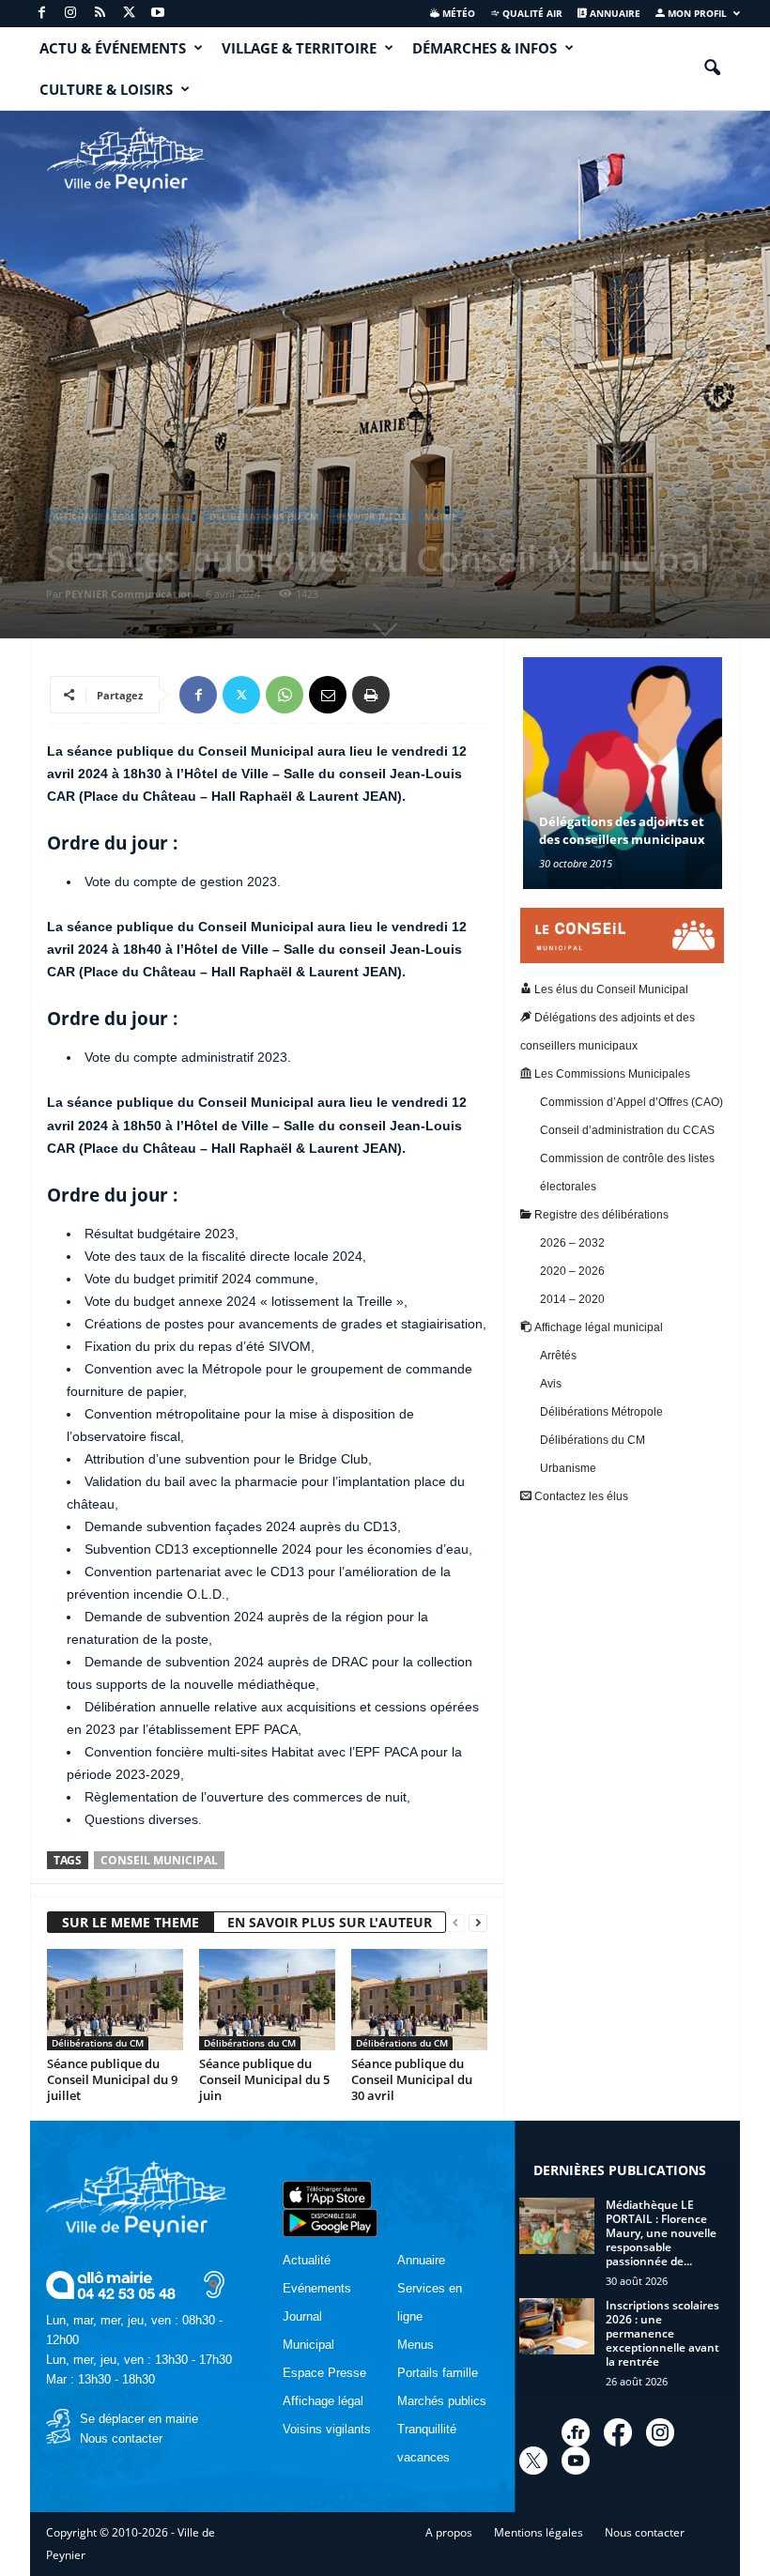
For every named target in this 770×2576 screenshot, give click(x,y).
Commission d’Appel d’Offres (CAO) (631, 1102)
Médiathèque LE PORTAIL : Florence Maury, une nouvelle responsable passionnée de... (661, 2233)
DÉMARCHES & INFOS (485, 48)
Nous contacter (121, 2438)
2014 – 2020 (572, 1299)
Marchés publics (442, 2401)
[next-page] (478, 1923)
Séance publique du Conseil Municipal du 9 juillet (112, 2079)
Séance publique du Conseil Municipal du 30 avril (412, 2079)
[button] (712, 69)
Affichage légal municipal (122, 516)
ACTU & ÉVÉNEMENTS (113, 48)
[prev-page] (455, 1923)
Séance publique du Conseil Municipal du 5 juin (264, 2079)
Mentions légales (539, 2532)
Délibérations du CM (264, 516)
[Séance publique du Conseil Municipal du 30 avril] (419, 2000)
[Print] (371, 695)
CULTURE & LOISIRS (106, 89)
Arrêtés (558, 1356)
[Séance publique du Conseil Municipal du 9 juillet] (115, 2000)
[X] (129, 14)
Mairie (441, 516)
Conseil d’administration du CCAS (627, 1130)
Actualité (307, 2260)
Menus (416, 2345)
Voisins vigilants (327, 2429)
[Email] (328, 695)
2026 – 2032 (572, 1243)
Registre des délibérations (600, 1215)
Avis (551, 1384)
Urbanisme (568, 1468)
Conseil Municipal (159, 1860)
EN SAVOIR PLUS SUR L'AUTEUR (330, 1922)
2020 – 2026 (572, 1271)
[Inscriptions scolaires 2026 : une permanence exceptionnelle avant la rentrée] (557, 2326)
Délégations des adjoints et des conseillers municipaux (622, 830)
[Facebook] (41, 14)
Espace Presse (324, 2373)
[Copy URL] (414, 695)
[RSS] (100, 14)
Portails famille (438, 2373)
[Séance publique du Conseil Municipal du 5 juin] (267, 2000)
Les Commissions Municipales (611, 1074)
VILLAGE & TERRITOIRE (299, 48)
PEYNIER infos (371, 516)
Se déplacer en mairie (139, 2419)
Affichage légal (323, 2401)
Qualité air (531, 13)
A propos (449, 2532)
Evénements (317, 2288)
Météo (457, 13)
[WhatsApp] (285, 695)
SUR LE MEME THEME (131, 1922)
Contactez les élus (580, 1496)
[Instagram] (70, 14)
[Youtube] (158, 14)
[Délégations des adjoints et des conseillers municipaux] (623, 773)
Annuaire (614, 13)
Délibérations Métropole (601, 1412)
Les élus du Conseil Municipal (610, 989)
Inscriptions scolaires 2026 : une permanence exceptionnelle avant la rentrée (662, 2333)
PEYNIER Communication (129, 594)
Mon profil (696, 13)
